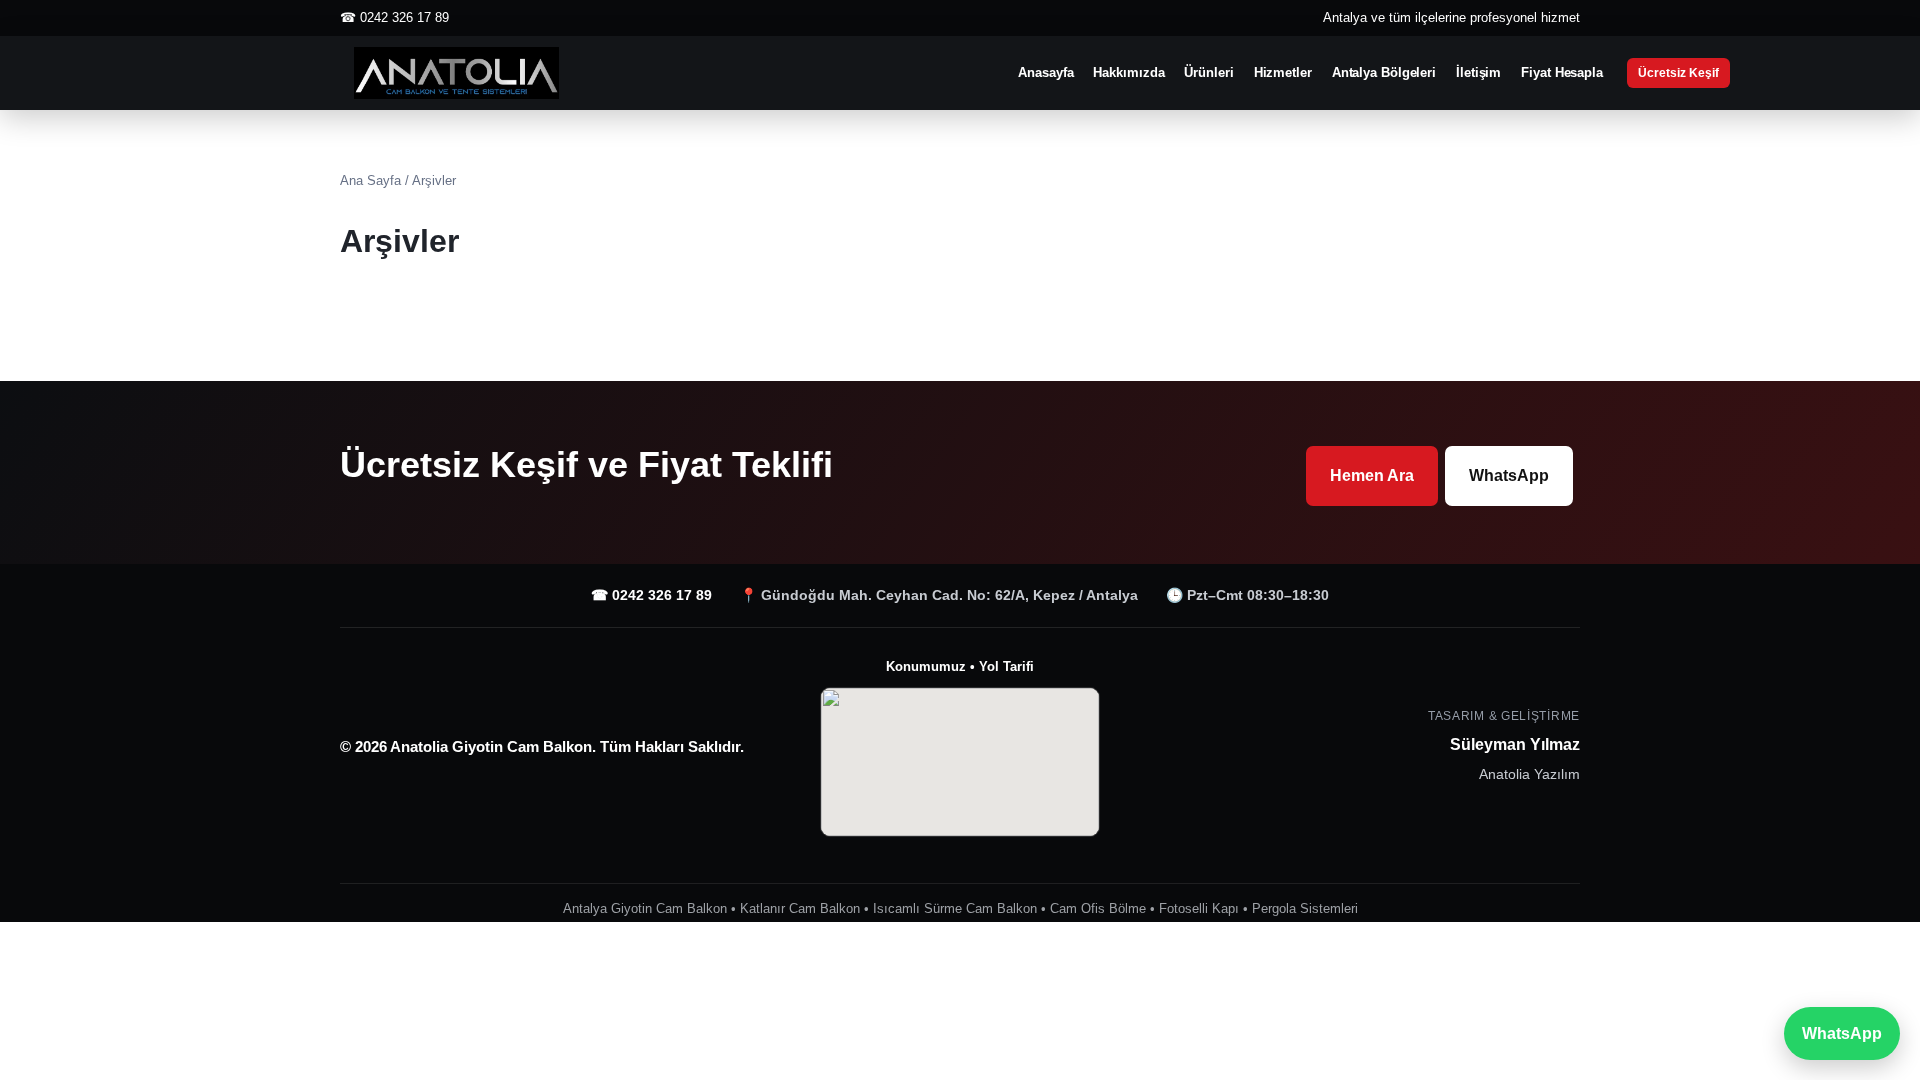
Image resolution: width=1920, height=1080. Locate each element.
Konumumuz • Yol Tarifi (960, 666)
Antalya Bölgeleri (1384, 72)
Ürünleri (1208, 72)
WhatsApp (1509, 475)
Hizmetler (1283, 72)
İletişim (1478, 72)
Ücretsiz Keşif (1678, 73)
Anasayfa (1045, 72)
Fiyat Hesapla (1562, 72)
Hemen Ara (1372, 475)
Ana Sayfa (370, 180)
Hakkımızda (1128, 72)
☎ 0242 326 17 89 (651, 595)
